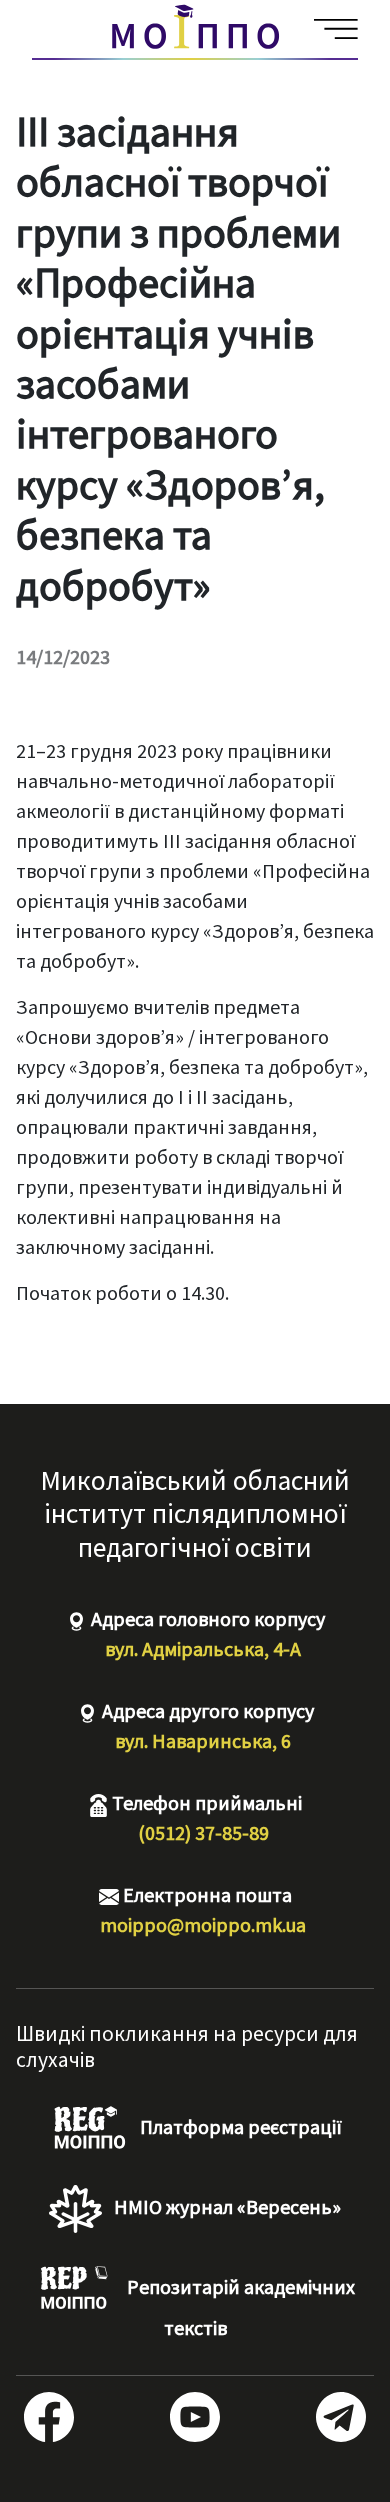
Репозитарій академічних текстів (239, 2307)
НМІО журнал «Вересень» (225, 2206)
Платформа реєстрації (239, 2126)
